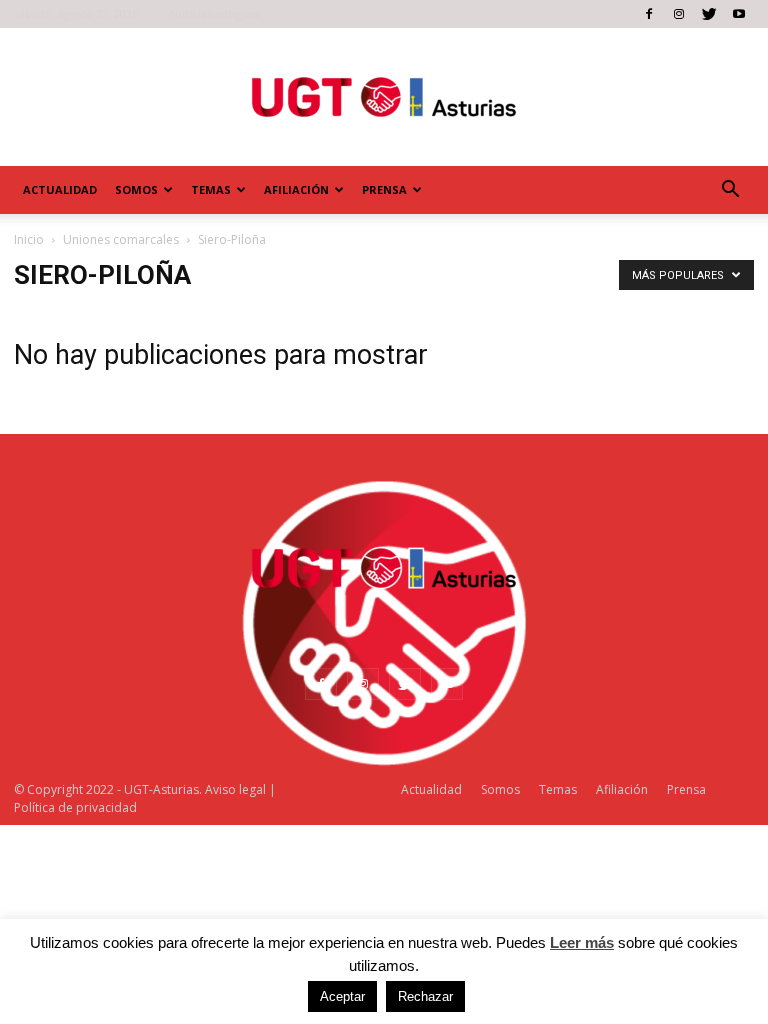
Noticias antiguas (214, 13)
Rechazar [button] (425, 996)
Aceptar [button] (342, 996)
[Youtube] (739, 14)
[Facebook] (649, 14)
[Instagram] (679, 14)
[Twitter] (709, 14)
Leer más (582, 942)
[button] (730, 190)
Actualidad (60, 189)
